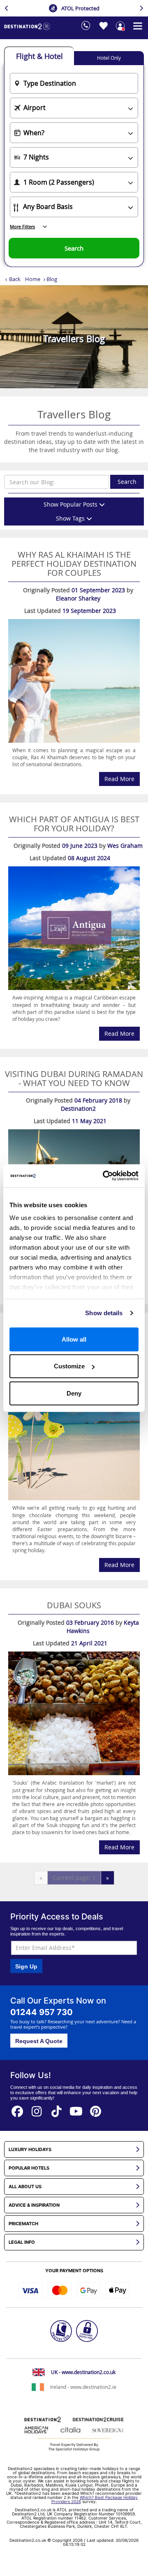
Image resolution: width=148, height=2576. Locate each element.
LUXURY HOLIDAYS (30, 2150)
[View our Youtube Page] (76, 2109)
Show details (104, 1313)
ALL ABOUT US (25, 2187)
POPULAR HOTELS (29, 2168)
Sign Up (26, 1966)
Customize (69, 1366)
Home (33, 279)
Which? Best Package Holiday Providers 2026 (95, 2499)
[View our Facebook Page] (17, 2109)
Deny (74, 1393)
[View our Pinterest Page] (96, 2109)
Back (15, 279)
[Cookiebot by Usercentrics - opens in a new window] (104, 1176)
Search (127, 482)
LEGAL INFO (22, 2242)
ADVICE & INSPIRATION (34, 2205)
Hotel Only (109, 58)
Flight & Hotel (39, 56)
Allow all (74, 1339)
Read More (119, 779)
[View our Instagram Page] (37, 2109)
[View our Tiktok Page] (57, 2109)
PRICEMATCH (23, 2224)
